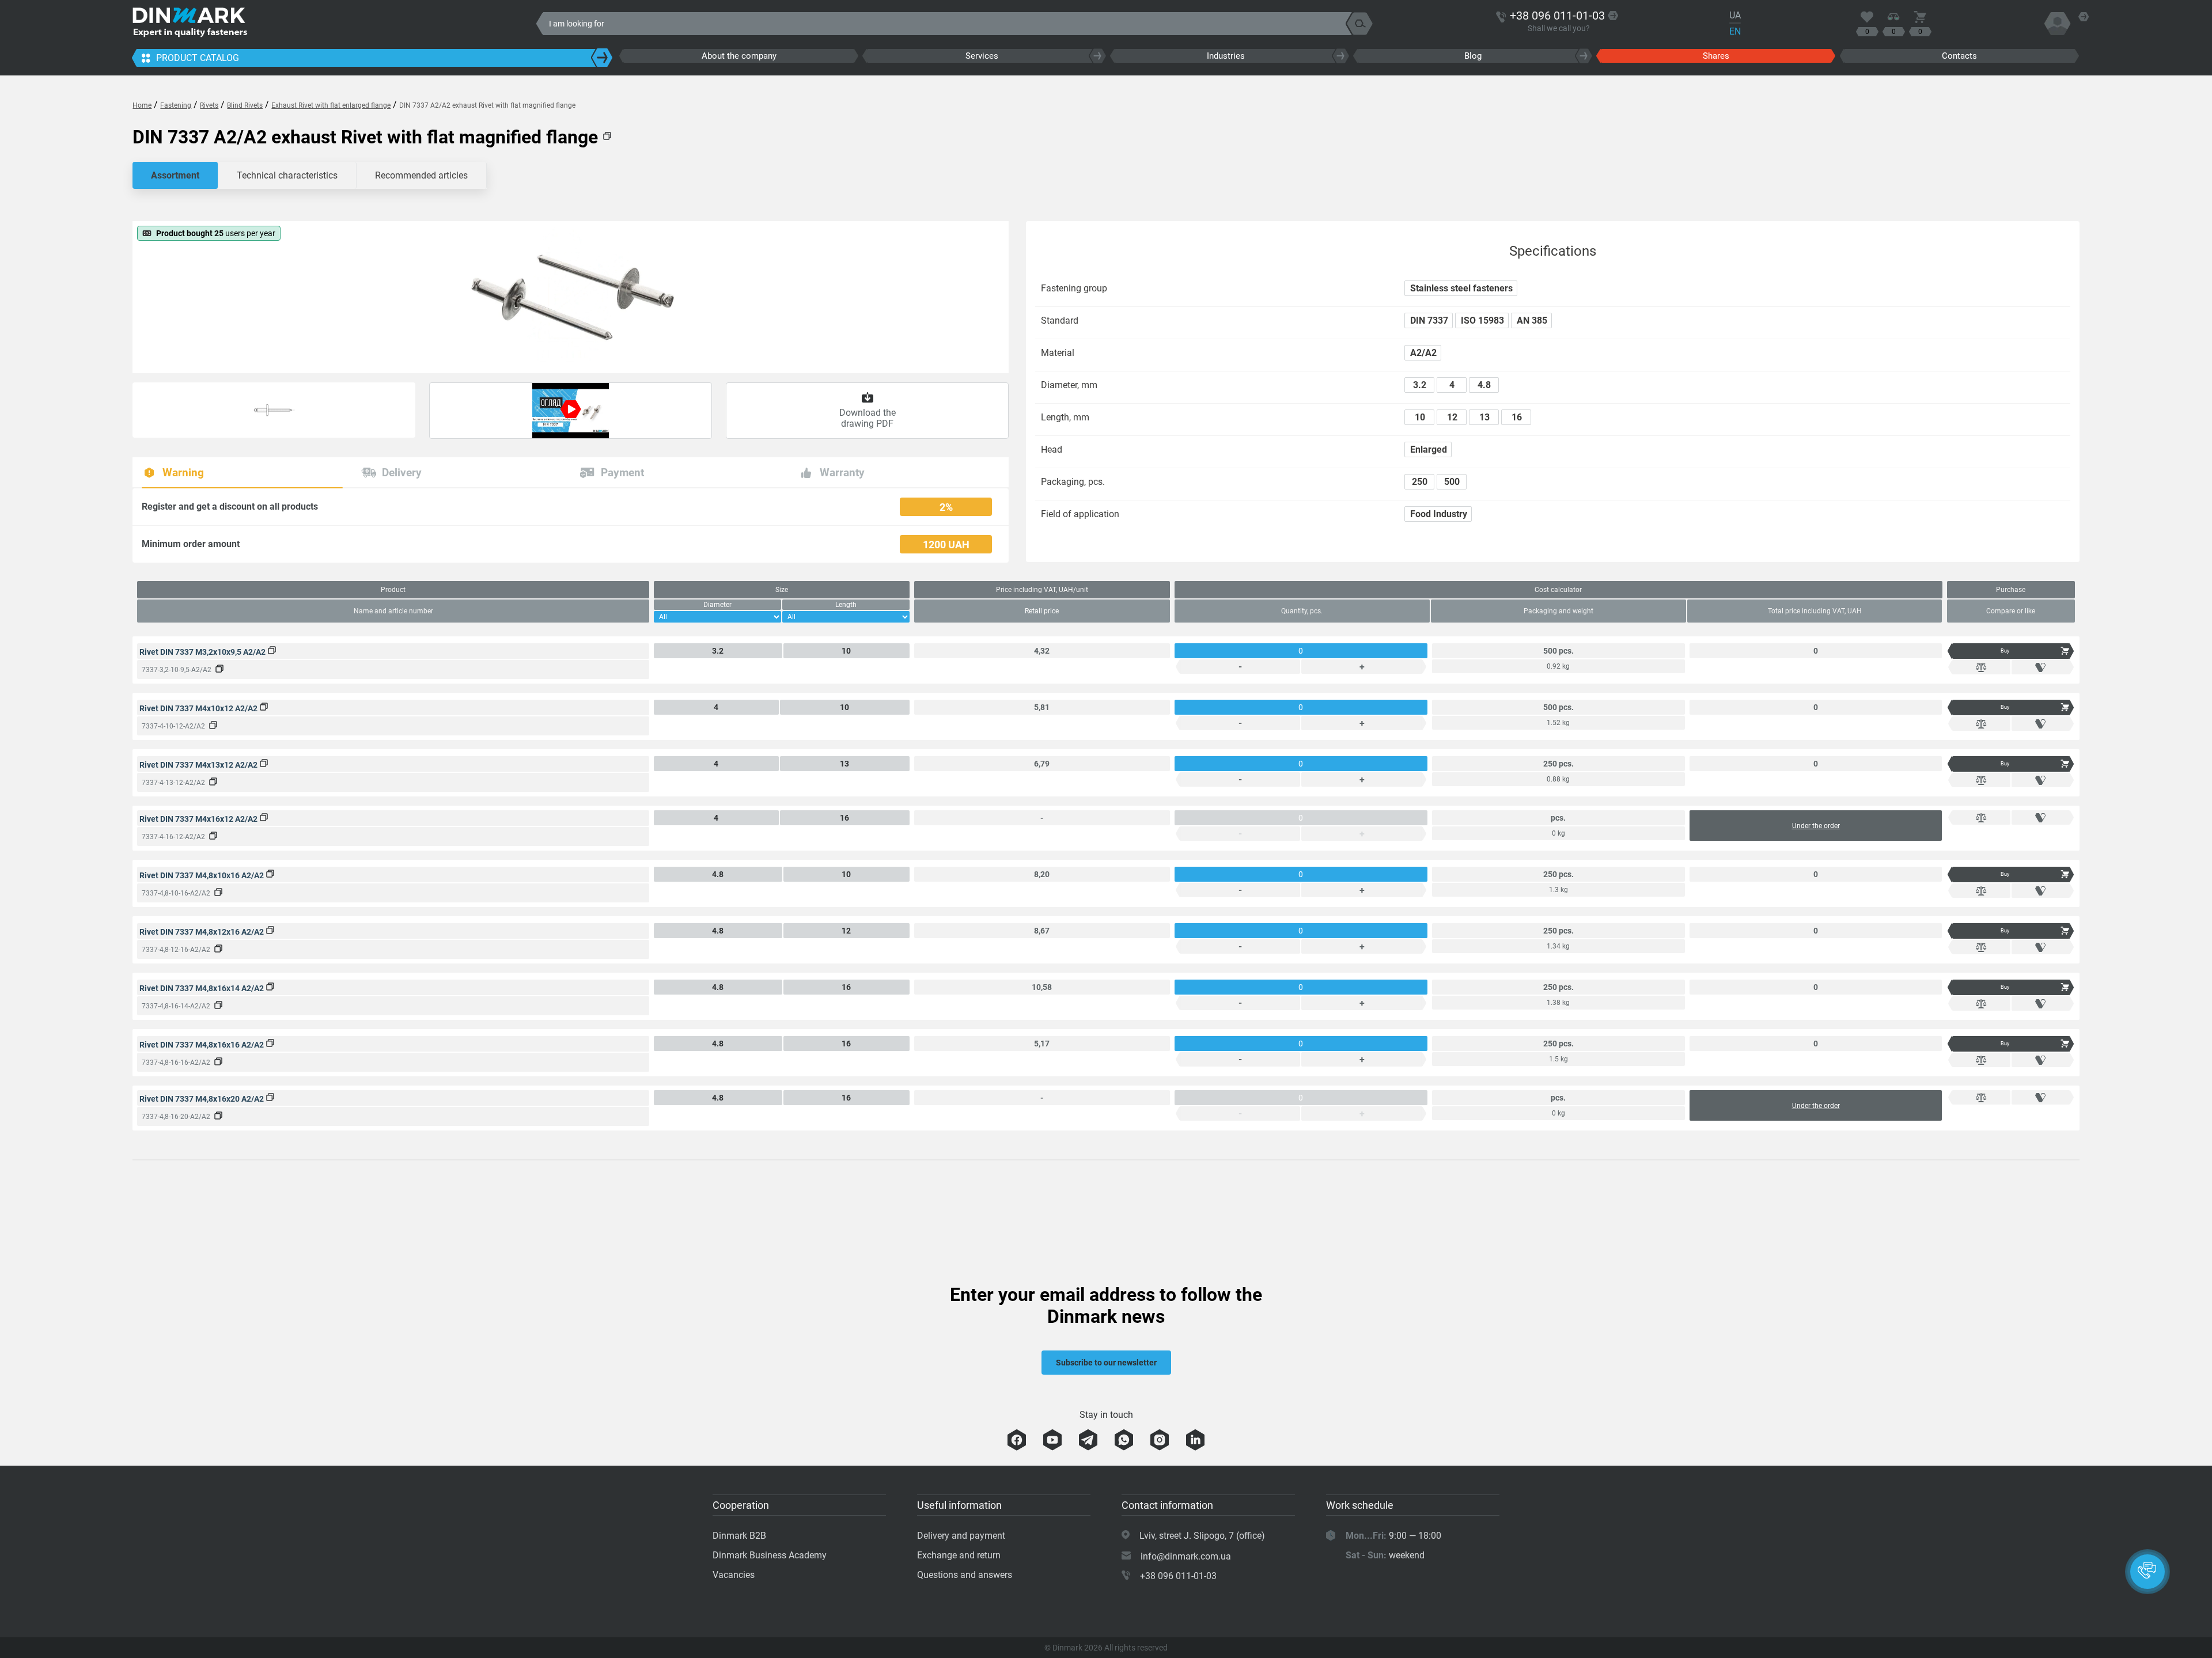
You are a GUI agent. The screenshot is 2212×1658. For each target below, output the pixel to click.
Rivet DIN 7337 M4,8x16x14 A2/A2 (202, 988)
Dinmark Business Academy (770, 1555)
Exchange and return (959, 1555)
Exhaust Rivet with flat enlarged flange (331, 105)
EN (1735, 31)
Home (142, 105)
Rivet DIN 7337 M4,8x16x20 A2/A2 (202, 1099)
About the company (739, 56)
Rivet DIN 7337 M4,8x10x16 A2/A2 (202, 875)
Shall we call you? (1559, 28)
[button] (2147, 1572)
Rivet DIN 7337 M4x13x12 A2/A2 (199, 765)
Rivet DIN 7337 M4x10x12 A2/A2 (199, 708)
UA (1735, 15)
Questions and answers (965, 1575)
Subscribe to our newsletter (1106, 1363)
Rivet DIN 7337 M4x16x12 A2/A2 (199, 819)
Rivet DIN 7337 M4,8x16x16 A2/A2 (202, 1045)
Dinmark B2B (739, 1536)
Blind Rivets (245, 105)
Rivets (209, 105)
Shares (1716, 56)
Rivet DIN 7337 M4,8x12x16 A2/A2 (202, 932)
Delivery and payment (961, 1536)
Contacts (1959, 56)
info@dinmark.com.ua (1186, 1556)
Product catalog (198, 58)
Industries (1226, 56)
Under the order (1816, 826)
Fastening (176, 105)
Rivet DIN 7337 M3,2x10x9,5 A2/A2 (203, 652)
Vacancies (734, 1575)
